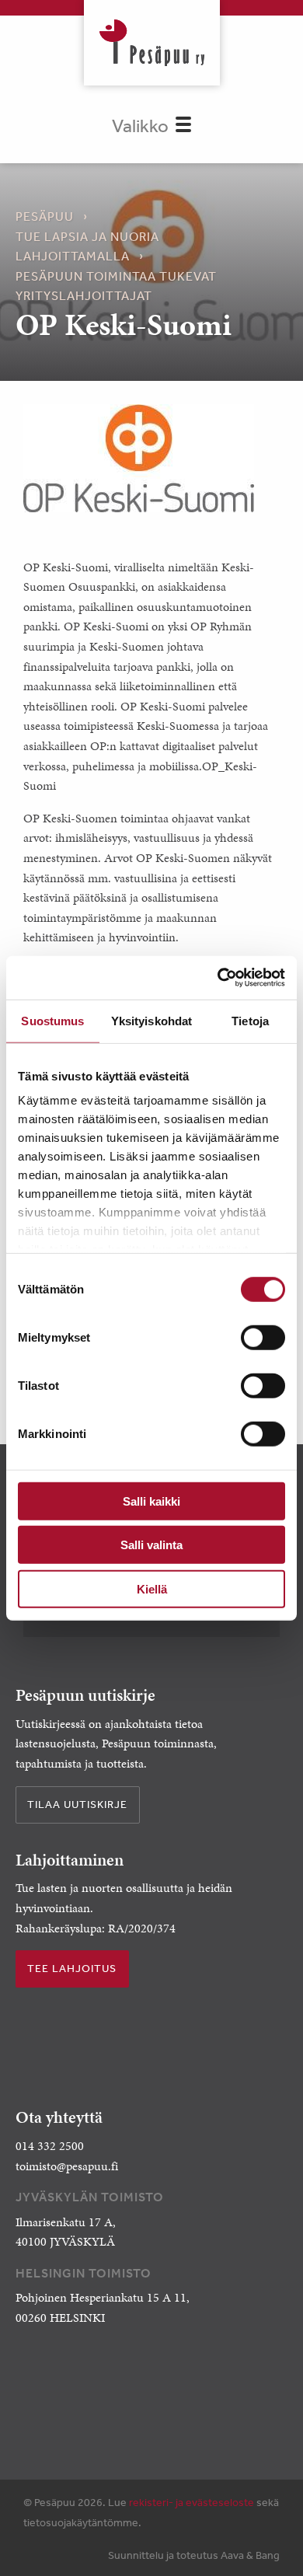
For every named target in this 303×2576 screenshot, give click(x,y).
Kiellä (152, 1588)
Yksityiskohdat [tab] (151, 1020)
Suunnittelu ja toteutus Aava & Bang (194, 2555)
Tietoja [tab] (250, 1020)
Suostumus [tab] (52, 1020)
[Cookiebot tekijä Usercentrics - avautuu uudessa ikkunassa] (218, 978)
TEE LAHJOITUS (72, 1968)
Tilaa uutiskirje (77, 1804)
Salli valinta (151, 1545)
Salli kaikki (151, 1501)
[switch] (263, 1337)
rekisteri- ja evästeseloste (192, 2502)
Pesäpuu (152, 43)
